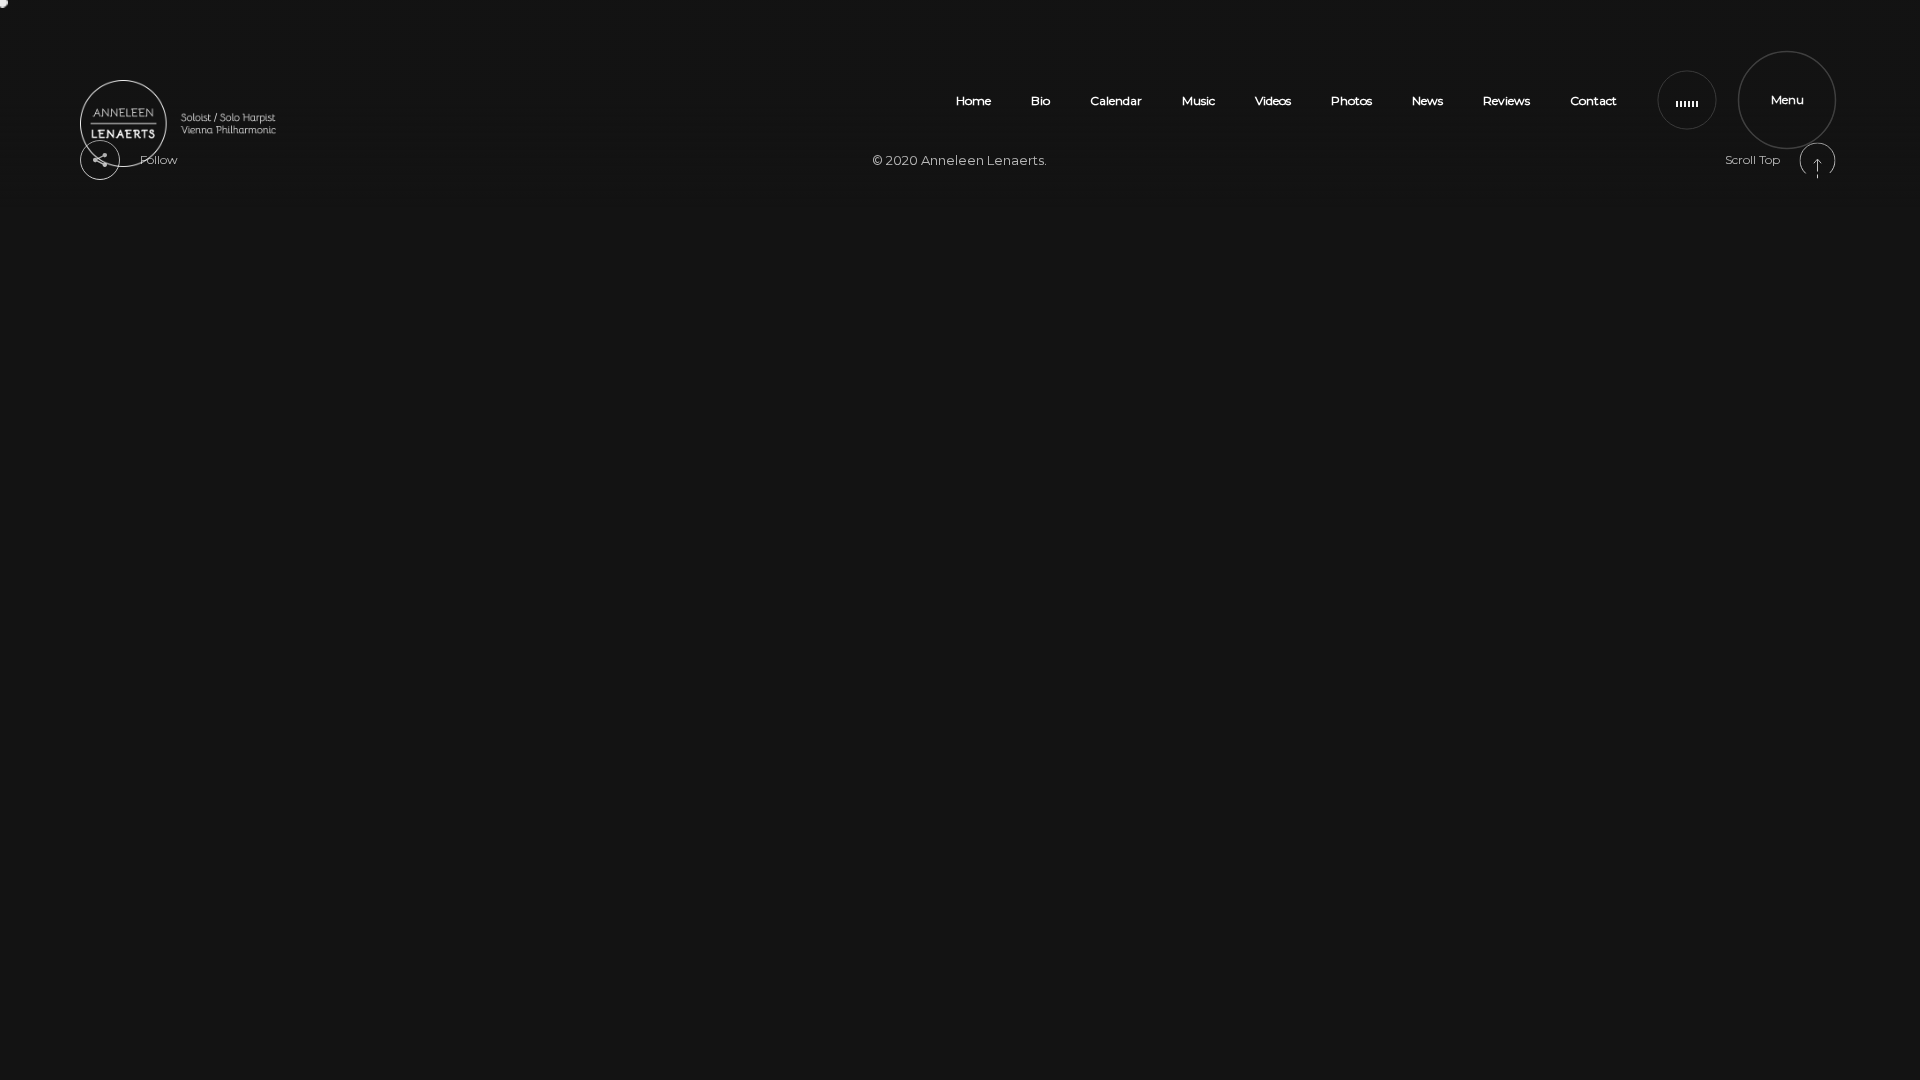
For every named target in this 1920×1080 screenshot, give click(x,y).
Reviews (1506, 100)
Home (973, 100)
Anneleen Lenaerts (982, 160)
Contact (1593, 100)
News (1427, 100)
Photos (1351, 100)
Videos (1273, 100)
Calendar (1116, 100)
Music (1198, 100)
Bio (1040, 100)
